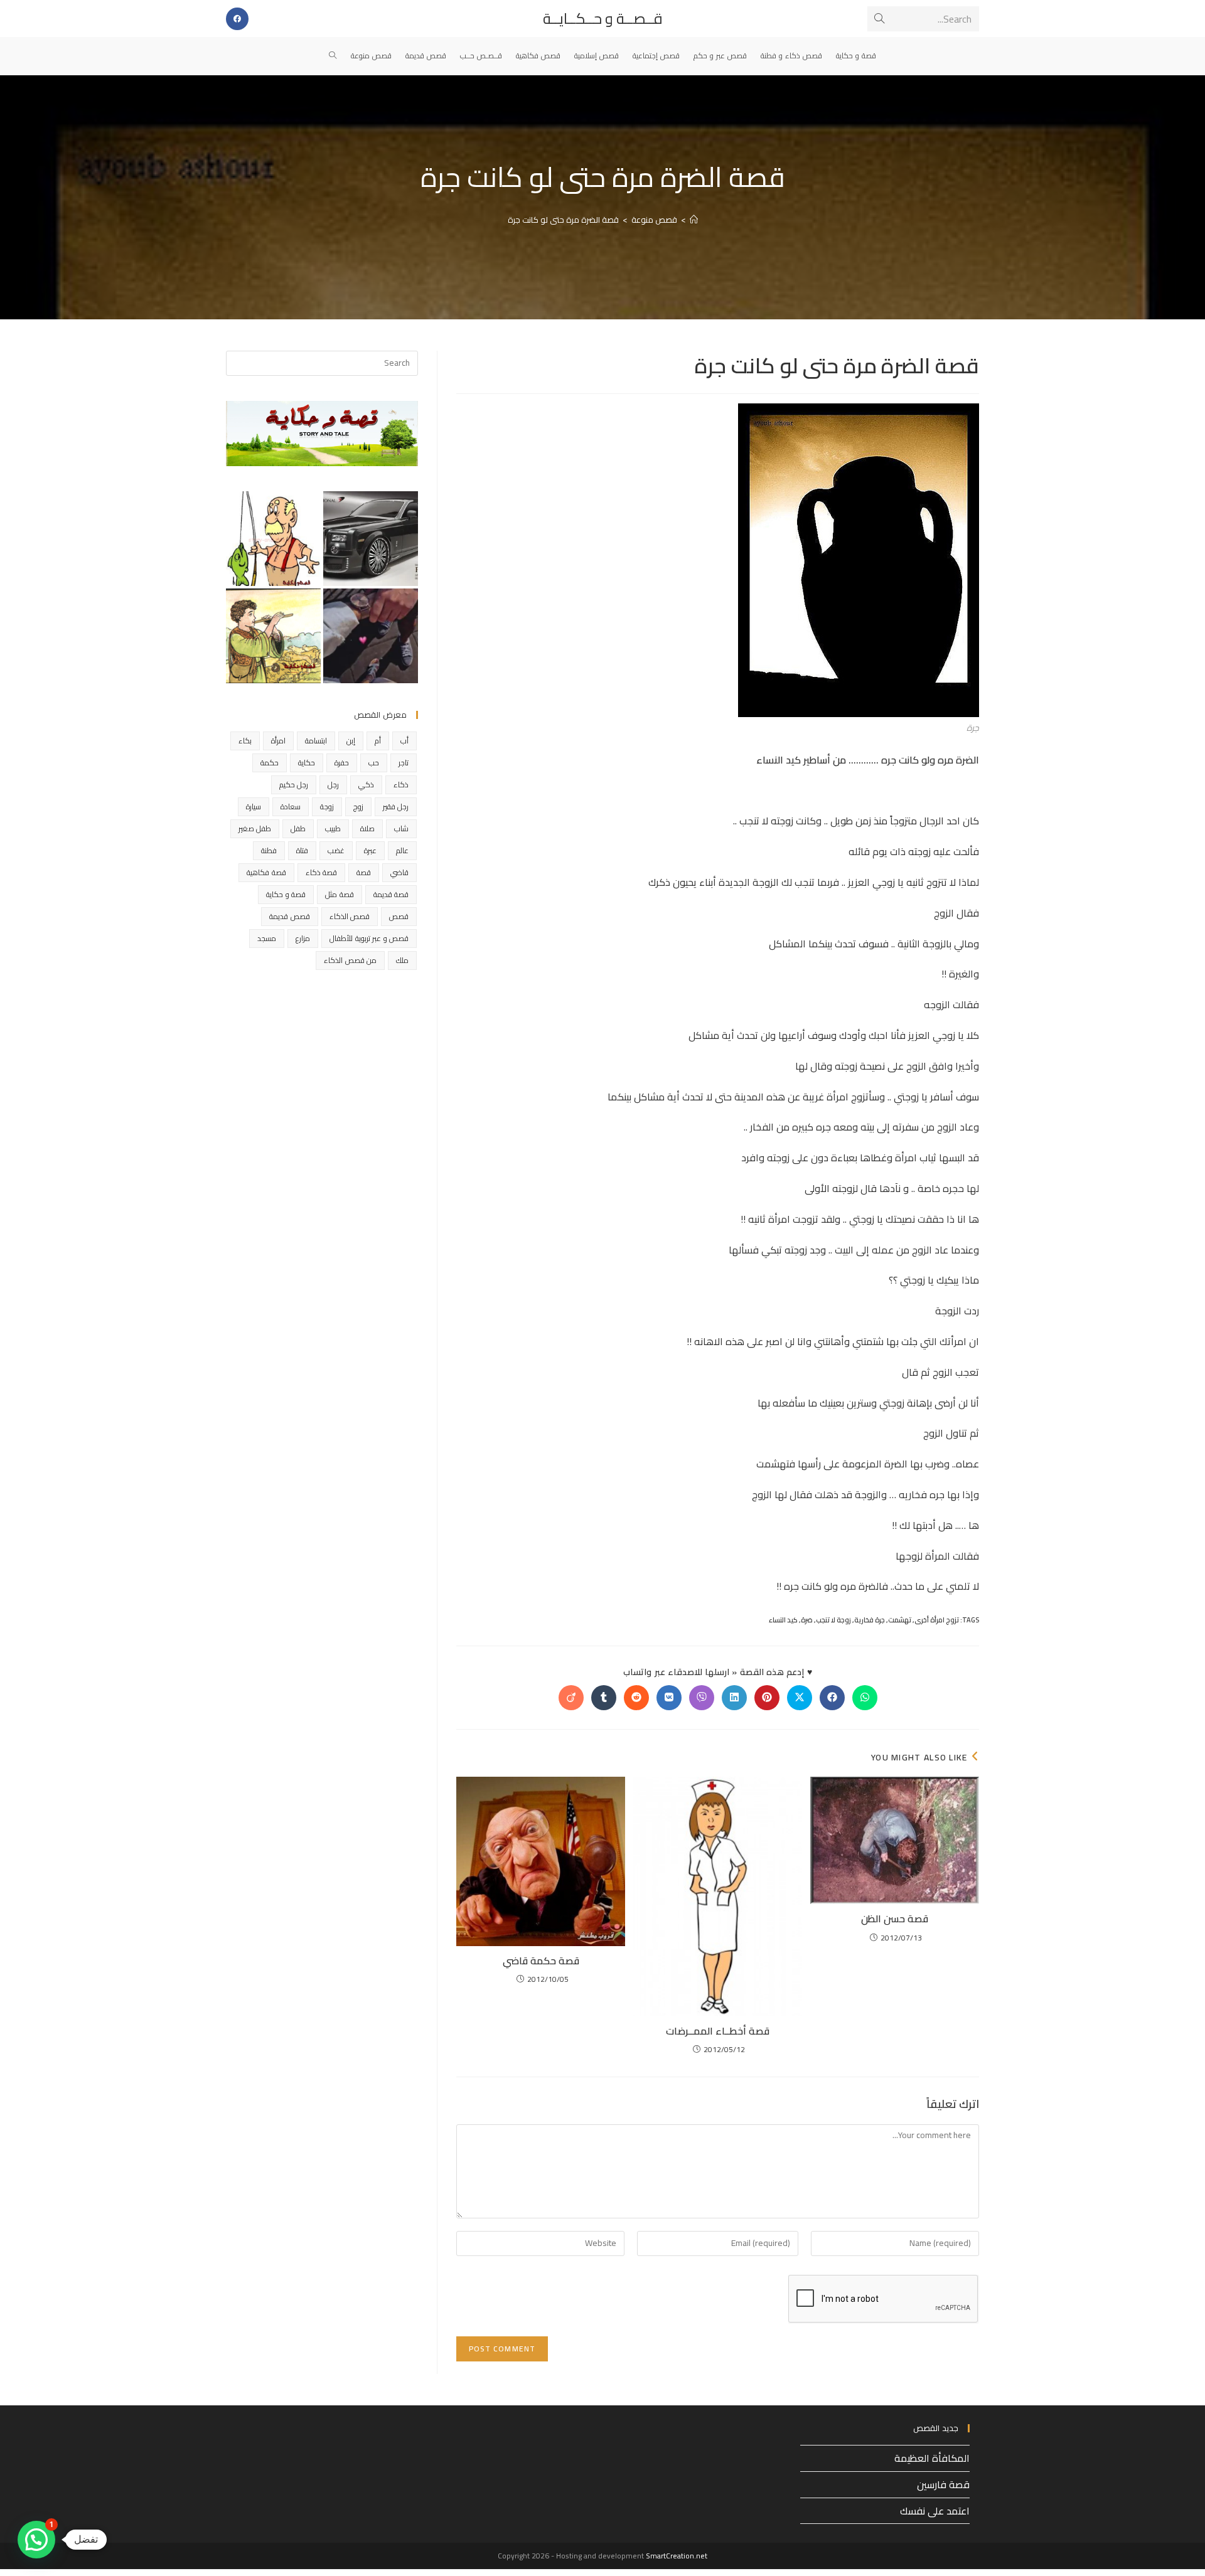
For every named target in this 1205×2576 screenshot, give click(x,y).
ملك (402, 960)
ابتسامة (316, 741)
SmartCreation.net (677, 2556)
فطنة (269, 850)
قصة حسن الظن (895, 1919)
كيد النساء (783, 1620)
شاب (401, 828)
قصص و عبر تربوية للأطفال (369, 938)
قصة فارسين (943, 2484)
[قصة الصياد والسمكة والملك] (273, 539)
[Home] (694, 220)
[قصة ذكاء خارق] (371, 539)
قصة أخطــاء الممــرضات (718, 2031)
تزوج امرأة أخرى (937, 1620)
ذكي (366, 785)
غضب (336, 850)
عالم (402, 850)
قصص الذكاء (350, 916)
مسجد (267, 938)
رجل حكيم (294, 785)
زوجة (327, 806)
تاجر (404, 763)
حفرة (342, 763)
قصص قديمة (289, 916)
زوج (358, 806)
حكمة (270, 763)
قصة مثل (339, 894)
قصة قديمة (391, 894)
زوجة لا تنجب (833, 1620)
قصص (399, 916)
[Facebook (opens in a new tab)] (237, 19)
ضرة (807, 1620)
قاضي (399, 872)
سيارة (254, 806)
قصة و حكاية (286, 894)
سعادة (291, 806)
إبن (351, 741)
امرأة (278, 741)
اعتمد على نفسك (935, 2511)
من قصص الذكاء (350, 960)
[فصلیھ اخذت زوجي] (371, 636)
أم (378, 741)
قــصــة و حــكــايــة (603, 19)
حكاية (307, 763)
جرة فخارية (870, 1620)
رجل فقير (396, 806)
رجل (333, 785)
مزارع (303, 938)
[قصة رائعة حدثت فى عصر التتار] (273, 636)
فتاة (302, 850)
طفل (298, 828)
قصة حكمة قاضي (541, 1961)
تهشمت (900, 1620)
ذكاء (401, 785)
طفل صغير (255, 828)
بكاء (245, 741)
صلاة (367, 828)
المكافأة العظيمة (932, 2458)
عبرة (370, 850)
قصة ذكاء (321, 872)
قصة (364, 872)
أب (404, 741)
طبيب (333, 828)
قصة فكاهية (266, 872)
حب (374, 763)
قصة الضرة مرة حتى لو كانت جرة (563, 220)
